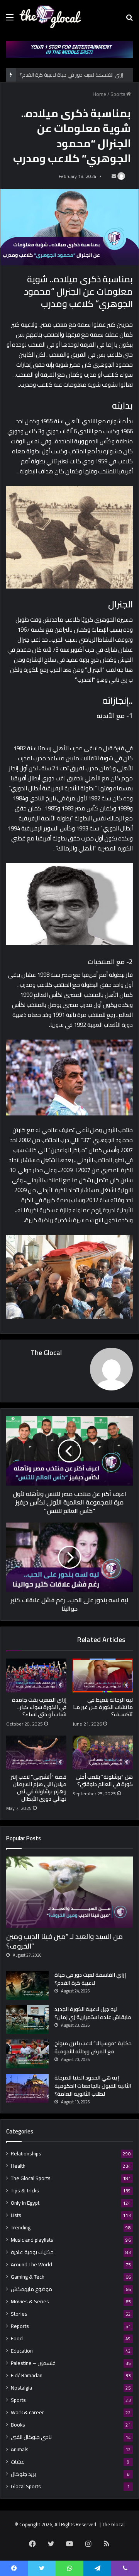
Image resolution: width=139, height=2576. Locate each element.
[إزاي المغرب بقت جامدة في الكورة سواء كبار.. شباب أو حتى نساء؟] (36, 1675)
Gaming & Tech (28, 2277)
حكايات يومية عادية (32, 2252)
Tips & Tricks (25, 2191)
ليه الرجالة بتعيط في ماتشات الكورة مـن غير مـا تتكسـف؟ (103, 1707)
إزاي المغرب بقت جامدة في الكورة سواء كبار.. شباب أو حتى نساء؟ (39, 1707)
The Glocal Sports (31, 2178)
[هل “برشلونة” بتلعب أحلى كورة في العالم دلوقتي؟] (103, 1753)
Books (18, 2425)
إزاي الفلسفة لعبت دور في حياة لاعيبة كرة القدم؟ (90, 1979)
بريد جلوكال (23, 2474)
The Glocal (46, 1353)
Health (18, 2166)
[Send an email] (114, 176)
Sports (118, 94)
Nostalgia (21, 2388)
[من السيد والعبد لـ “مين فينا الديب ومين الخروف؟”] (69, 1892)
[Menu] (10, 20)
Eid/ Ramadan (27, 2376)
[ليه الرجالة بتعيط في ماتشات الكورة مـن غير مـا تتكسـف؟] (103, 1675)
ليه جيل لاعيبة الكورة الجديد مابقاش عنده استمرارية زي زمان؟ (93, 2013)
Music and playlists (32, 2240)
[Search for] (129, 20)
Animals (20, 2449)
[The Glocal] (50, 17)
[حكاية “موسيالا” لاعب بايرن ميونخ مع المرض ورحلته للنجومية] (27, 2054)
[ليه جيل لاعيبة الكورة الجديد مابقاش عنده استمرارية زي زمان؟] (27, 2020)
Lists (16, 2215)
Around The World (31, 2265)
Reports (20, 2326)
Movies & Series (30, 2302)
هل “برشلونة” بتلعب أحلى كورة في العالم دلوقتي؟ (104, 1780)
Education (22, 2351)
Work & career (27, 2412)
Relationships (26, 2154)
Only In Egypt (25, 2203)
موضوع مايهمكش (31, 2289)
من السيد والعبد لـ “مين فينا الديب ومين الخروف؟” (64, 1941)
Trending (21, 2228)
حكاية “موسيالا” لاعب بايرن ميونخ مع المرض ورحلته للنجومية (93, 2047)
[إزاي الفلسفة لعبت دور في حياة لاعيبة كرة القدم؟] (27, 1985)
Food (17, 2339)
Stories (19, 2314)
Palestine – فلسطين (33, 2363)
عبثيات (18, 2462)
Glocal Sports (26, 2486)
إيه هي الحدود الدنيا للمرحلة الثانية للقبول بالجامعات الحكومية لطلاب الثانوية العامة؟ (93, 2086)
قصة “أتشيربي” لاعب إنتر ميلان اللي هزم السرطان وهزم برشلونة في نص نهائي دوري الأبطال (39, 1788)
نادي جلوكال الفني (31, 2437)
